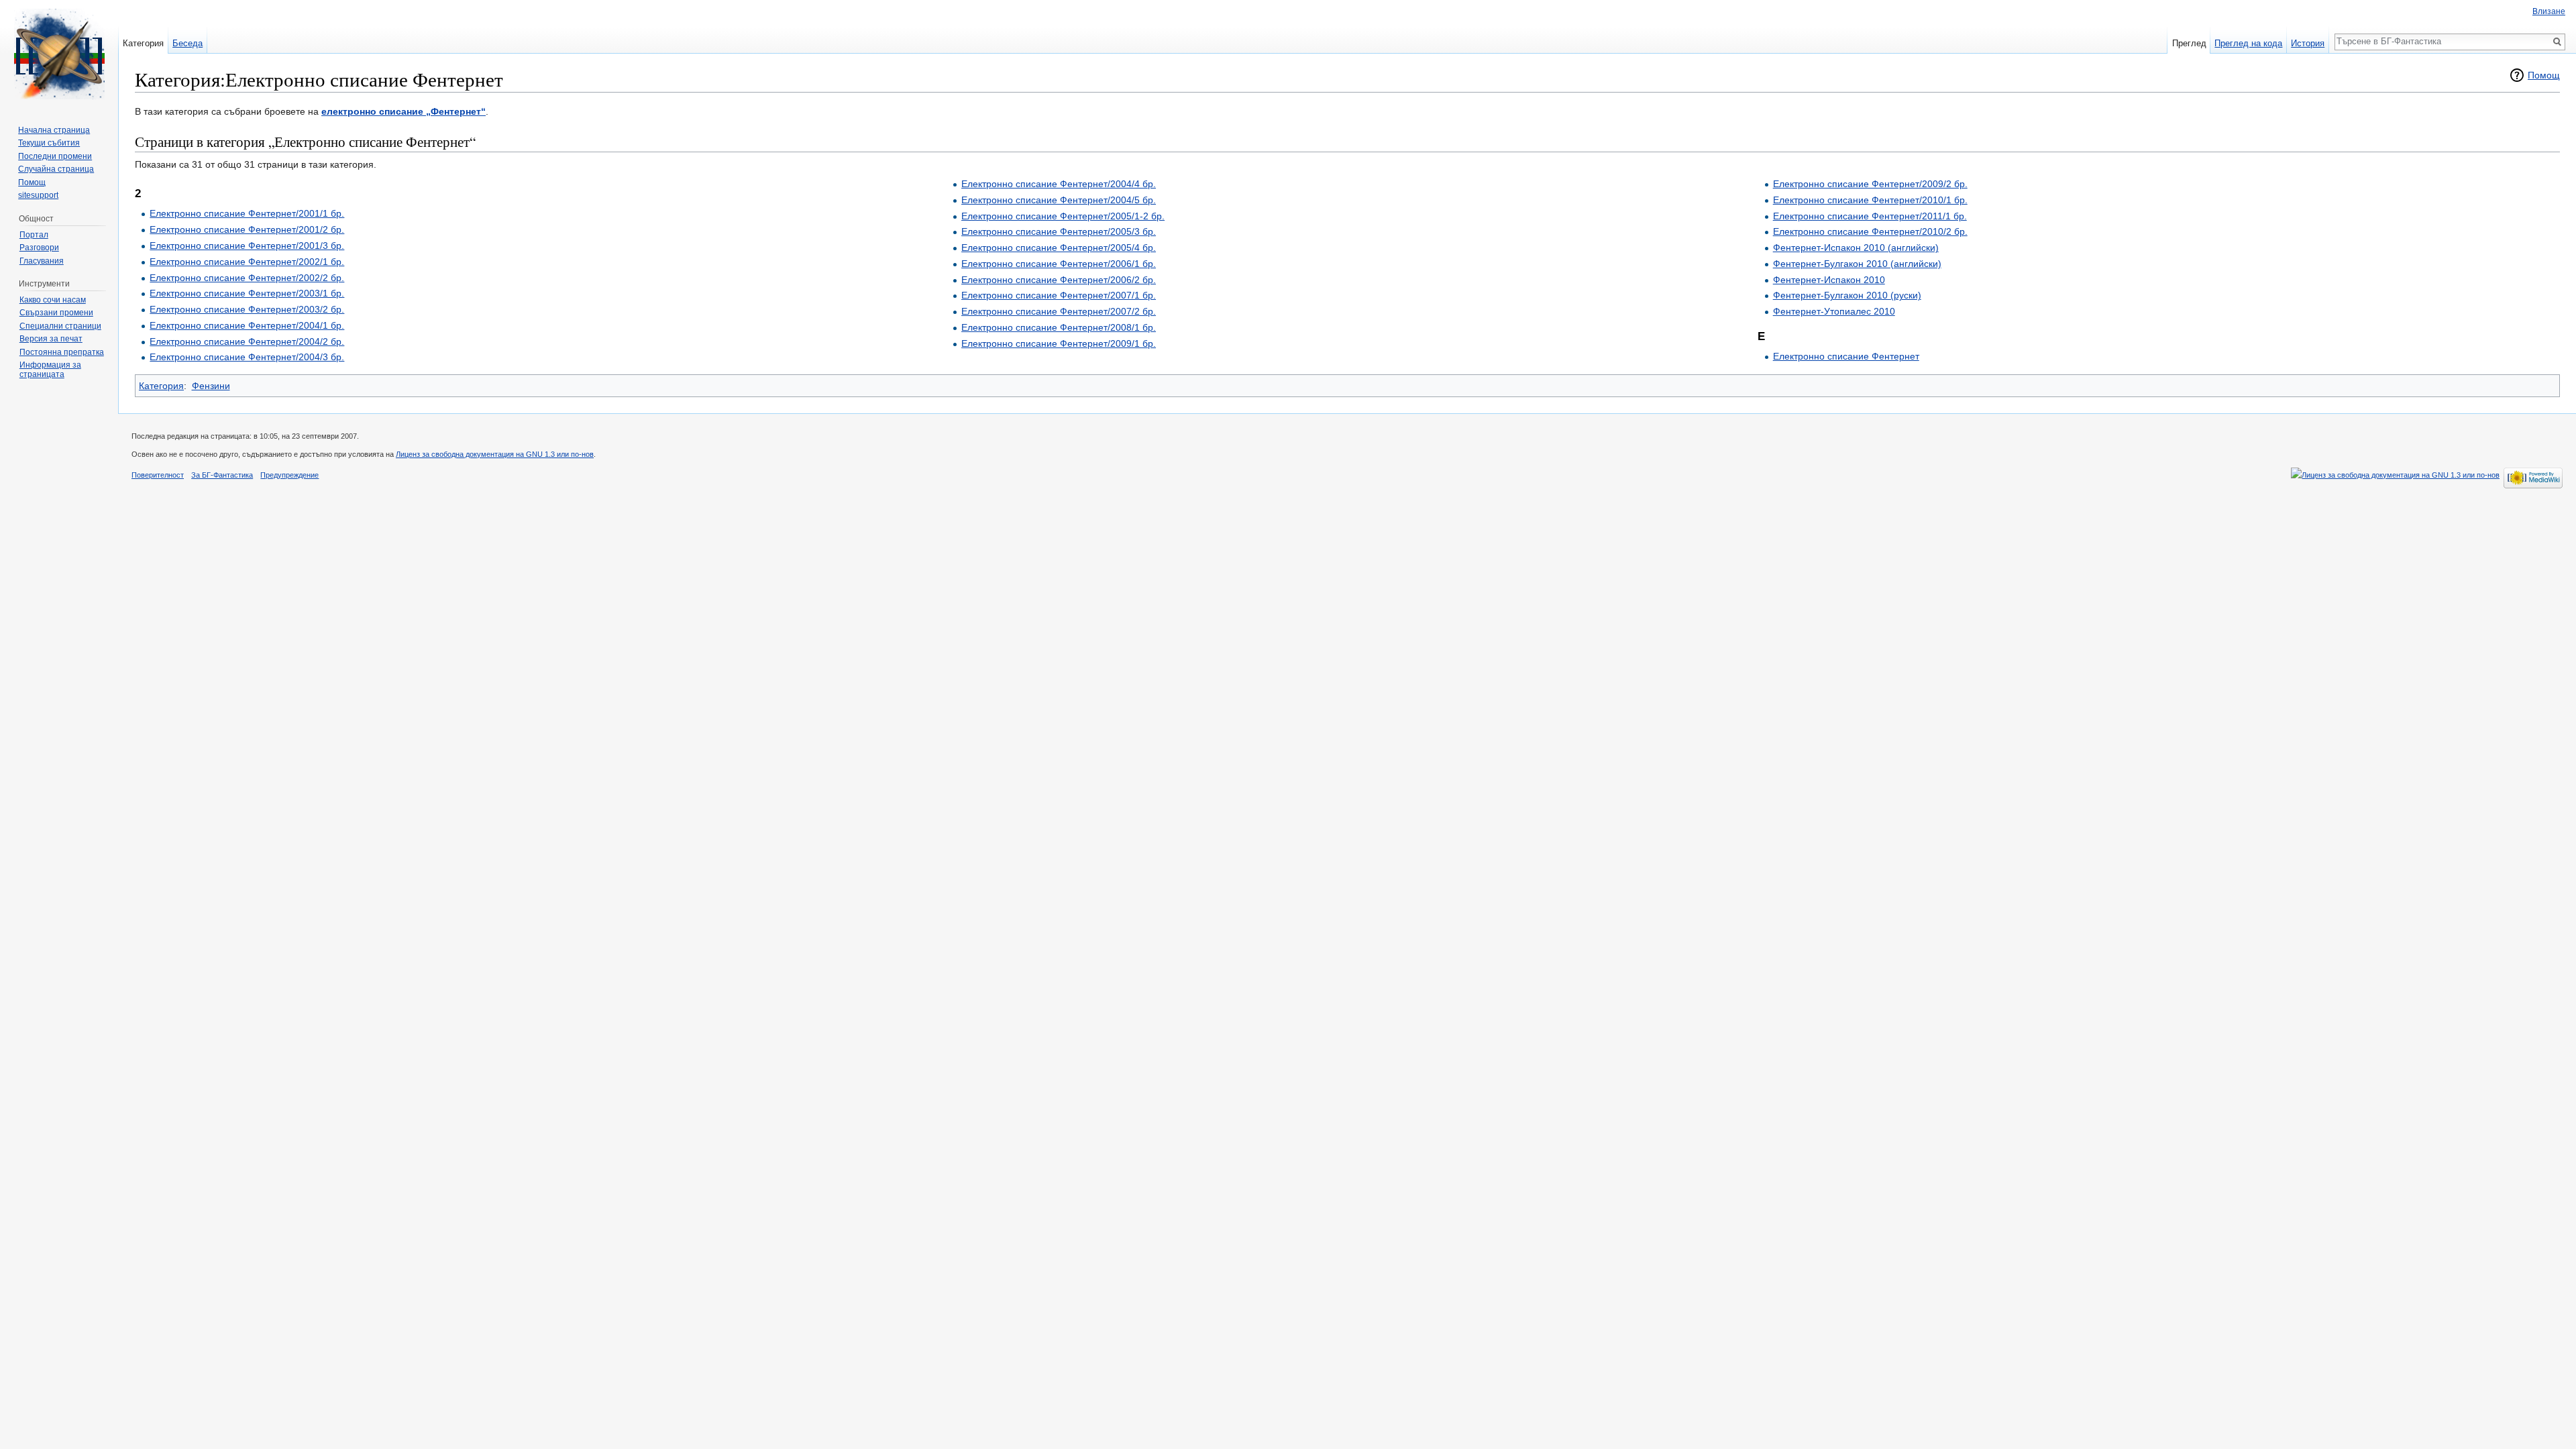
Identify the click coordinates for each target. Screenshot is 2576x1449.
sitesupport (38, 195)
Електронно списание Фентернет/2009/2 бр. (1870, 184)
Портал (34, 235)
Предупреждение (289, 475)
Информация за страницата (50, 370)
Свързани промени (56, 313)
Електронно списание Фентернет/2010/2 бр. (1870, 231)
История (2308, 43)
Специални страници (60, 326)
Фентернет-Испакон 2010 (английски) (1856, 248)
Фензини (211, 386)
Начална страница (54, 130)
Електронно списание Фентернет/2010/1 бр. (1870, 200)
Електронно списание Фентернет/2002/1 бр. (247, 262)
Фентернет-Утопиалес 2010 (1834, 311)
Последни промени (55, 156)
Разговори (39, 248)
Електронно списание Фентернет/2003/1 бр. (247, 293)
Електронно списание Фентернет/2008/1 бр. (1059, 327)
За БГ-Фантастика (222, 475)
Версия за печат (51, 339)
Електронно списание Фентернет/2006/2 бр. (1059, 280)
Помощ (2544, 75)
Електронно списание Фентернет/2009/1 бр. (1059, 343)
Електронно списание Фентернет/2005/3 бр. (1059, 231)
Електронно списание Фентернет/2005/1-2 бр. (1063, 216)
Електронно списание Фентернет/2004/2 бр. (247, 341)
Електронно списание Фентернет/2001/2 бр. (247, 229)
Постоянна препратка (62, 352)
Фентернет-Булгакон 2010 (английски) (1857, 264)
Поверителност (158, 475)
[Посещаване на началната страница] (59, 54)
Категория (161, 386)
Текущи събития (49, 143)
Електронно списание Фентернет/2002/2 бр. (247, 278)
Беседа (187, 43)
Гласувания (42, 261)
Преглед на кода (2248, 43)
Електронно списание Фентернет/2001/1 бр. (247, 213)
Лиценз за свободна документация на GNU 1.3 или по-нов (495, 454)
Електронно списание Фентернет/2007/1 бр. (1059, 295)
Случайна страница (56, 169)
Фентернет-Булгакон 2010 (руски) (1847, 295)
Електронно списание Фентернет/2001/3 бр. (247, 246)
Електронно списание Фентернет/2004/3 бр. (247, 357)
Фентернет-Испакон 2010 (1829, 280)
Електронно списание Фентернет (1846, 356)
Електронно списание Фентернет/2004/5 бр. (1059, 200)
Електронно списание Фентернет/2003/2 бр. (247, 309)
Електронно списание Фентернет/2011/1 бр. (1870, 216)
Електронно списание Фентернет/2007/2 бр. (1059, 311)
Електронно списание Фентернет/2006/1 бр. (1059, 264)
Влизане (2549, 11)
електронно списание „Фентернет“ (404, 111)
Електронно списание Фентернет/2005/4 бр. (1059, 248)
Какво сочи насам (53, 300)
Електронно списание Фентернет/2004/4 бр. (1059, 184)
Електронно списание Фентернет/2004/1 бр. (247, 325)
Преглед (2189, 43)
